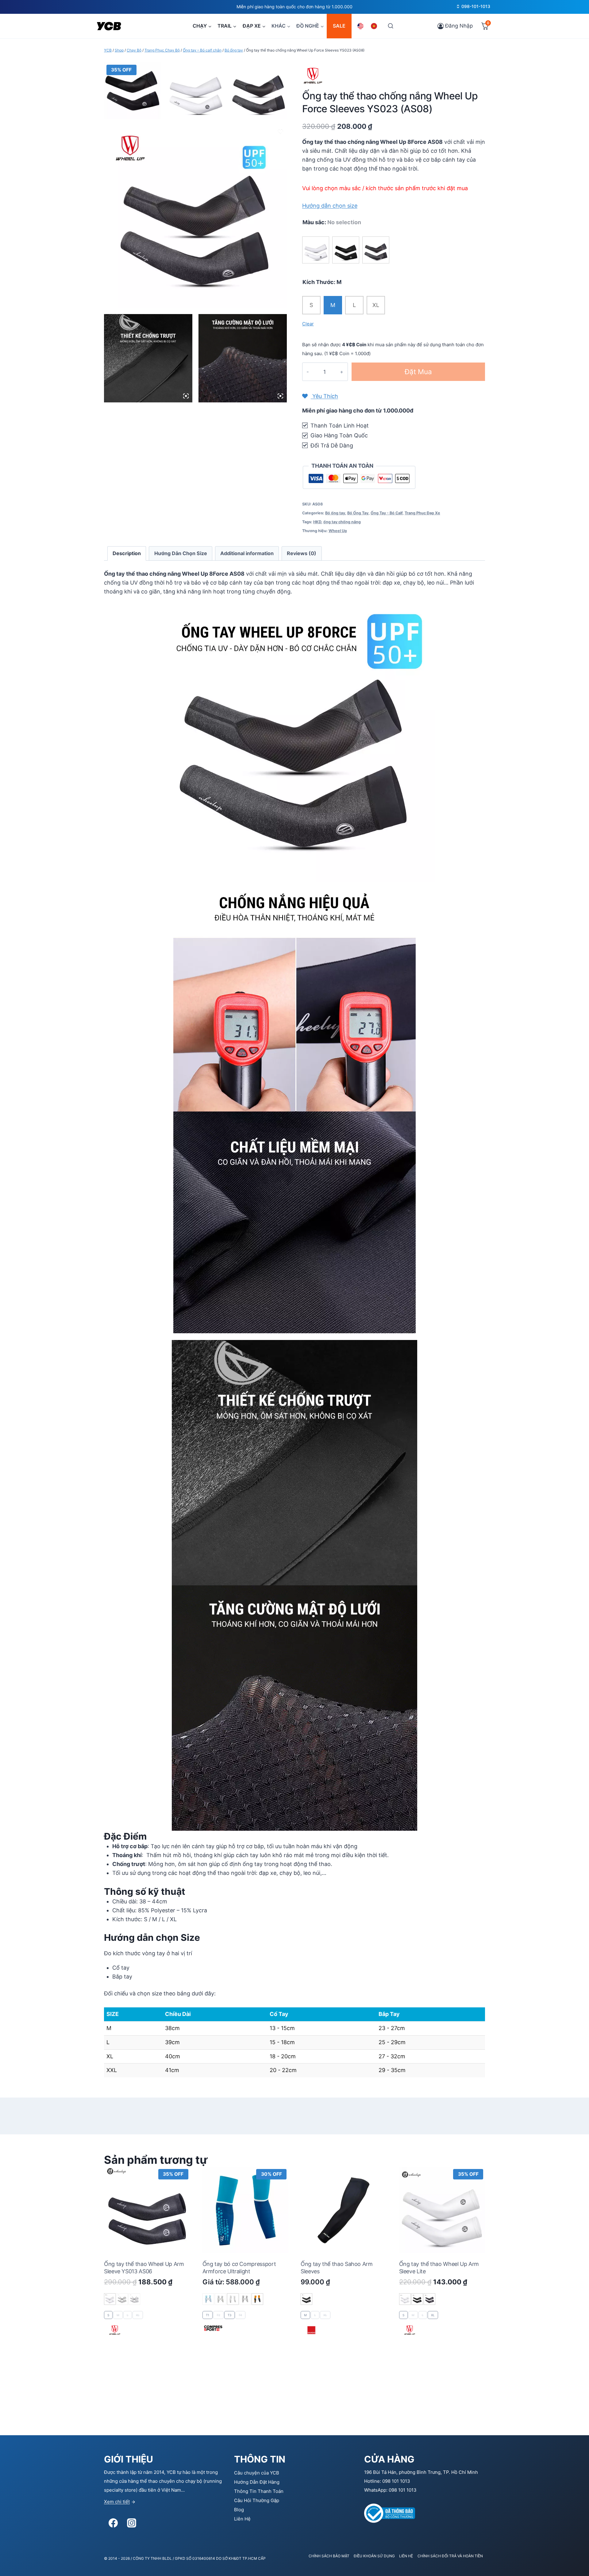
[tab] (127, 553)
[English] (361, 26)
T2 (218, 2315)
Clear (308, 324)
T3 (229, 2315)
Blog (239, 2510)
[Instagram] (132, 2523)
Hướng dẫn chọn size (330, 206)
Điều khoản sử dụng (374, 2556)
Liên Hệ (242, 2519)
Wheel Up (338, 531)
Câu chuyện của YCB (257, 2473)
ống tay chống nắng (342, 522)
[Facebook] (113, 2523)
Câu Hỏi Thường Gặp (257, 2500)
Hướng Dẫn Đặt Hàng (257, 2482)
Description (127, 553)
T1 (208, 2315)
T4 (240, 2315)
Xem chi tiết (117, 2502)
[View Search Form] (390, 26)
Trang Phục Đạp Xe (422, 513)
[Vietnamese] (375, 26)
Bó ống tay (335, 513)
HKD (317, 522)
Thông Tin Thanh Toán (259, 2491)
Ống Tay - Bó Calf (387, 513)
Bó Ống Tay (358, 513)
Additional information (247, 553)
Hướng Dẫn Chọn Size (181, 553)
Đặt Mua (418, 372)
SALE (339, 26)
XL (376, 305)
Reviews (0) (302, 553)
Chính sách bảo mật (329, 2556)
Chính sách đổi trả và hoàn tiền (450, 2556)
